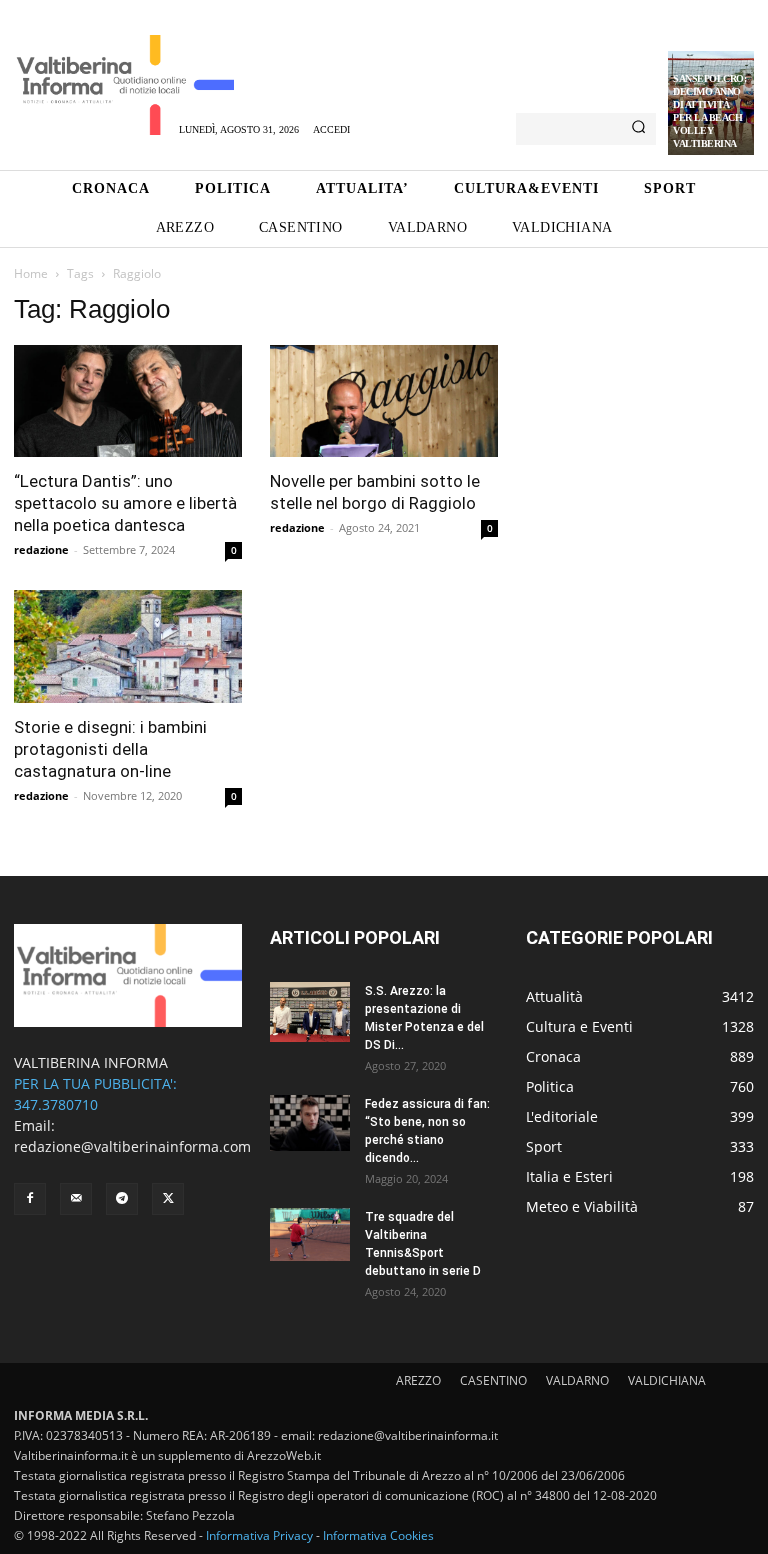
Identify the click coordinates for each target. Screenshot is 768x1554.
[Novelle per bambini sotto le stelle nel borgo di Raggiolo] (384, 401)
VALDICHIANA (667, 1380)
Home (31, 273)
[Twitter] (168, 1199)
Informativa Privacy (259, 1535)
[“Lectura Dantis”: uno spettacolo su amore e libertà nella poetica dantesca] (128, 401)
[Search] (638, 129)
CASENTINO (493, 1380)
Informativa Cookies (378, 1535)
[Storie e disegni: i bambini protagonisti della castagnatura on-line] (128, 646)
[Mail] (76, 1199)
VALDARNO (577, 1380)
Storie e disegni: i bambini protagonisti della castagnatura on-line (110, 749)
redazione (41, 549)
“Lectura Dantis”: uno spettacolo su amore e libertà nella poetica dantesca (125, 503)
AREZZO (418, 1380)
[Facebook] (30, 1199)
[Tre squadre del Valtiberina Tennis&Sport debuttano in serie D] (310, 1234)
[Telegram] (122, 1199)
